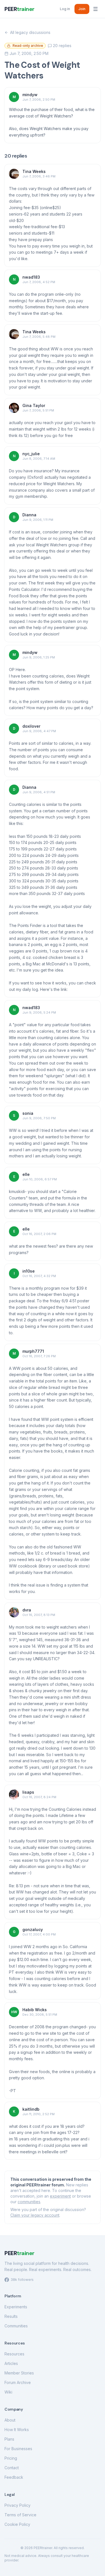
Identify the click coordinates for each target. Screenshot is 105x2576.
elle (26, 1174)
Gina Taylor (34, 405)
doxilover (31, 726)
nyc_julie (31, 454)
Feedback (14, 2477)
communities (29, 2202)
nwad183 (31, 277)
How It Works (17, 2430)
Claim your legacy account (35, 2215)
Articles (11, 2363)
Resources (14, 2354)
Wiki (8, 2392)
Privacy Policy (17, 2505)
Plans (9, 2439)
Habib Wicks (35, 2010)
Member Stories (19, 2373)
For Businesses (18, 2449)
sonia (28, 1113)
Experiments (16, 2307)
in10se (29, 1271)
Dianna (29, 515)
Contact (12, 2468)
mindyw (30, 95)
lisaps (28, 1792)
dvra (27, 1610)
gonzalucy (33, 1929)
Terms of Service (20, 2515)
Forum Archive (18, 2382)
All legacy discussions (30, 32)
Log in (65, 9)
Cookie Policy (17, 2524)
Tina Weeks (34, 171)
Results (11, 2316)
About (10, 2420)
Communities (16, 2326)
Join (82, 9)
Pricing (11, 2458)
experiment (60, 2196)
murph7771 (33, 1351)
